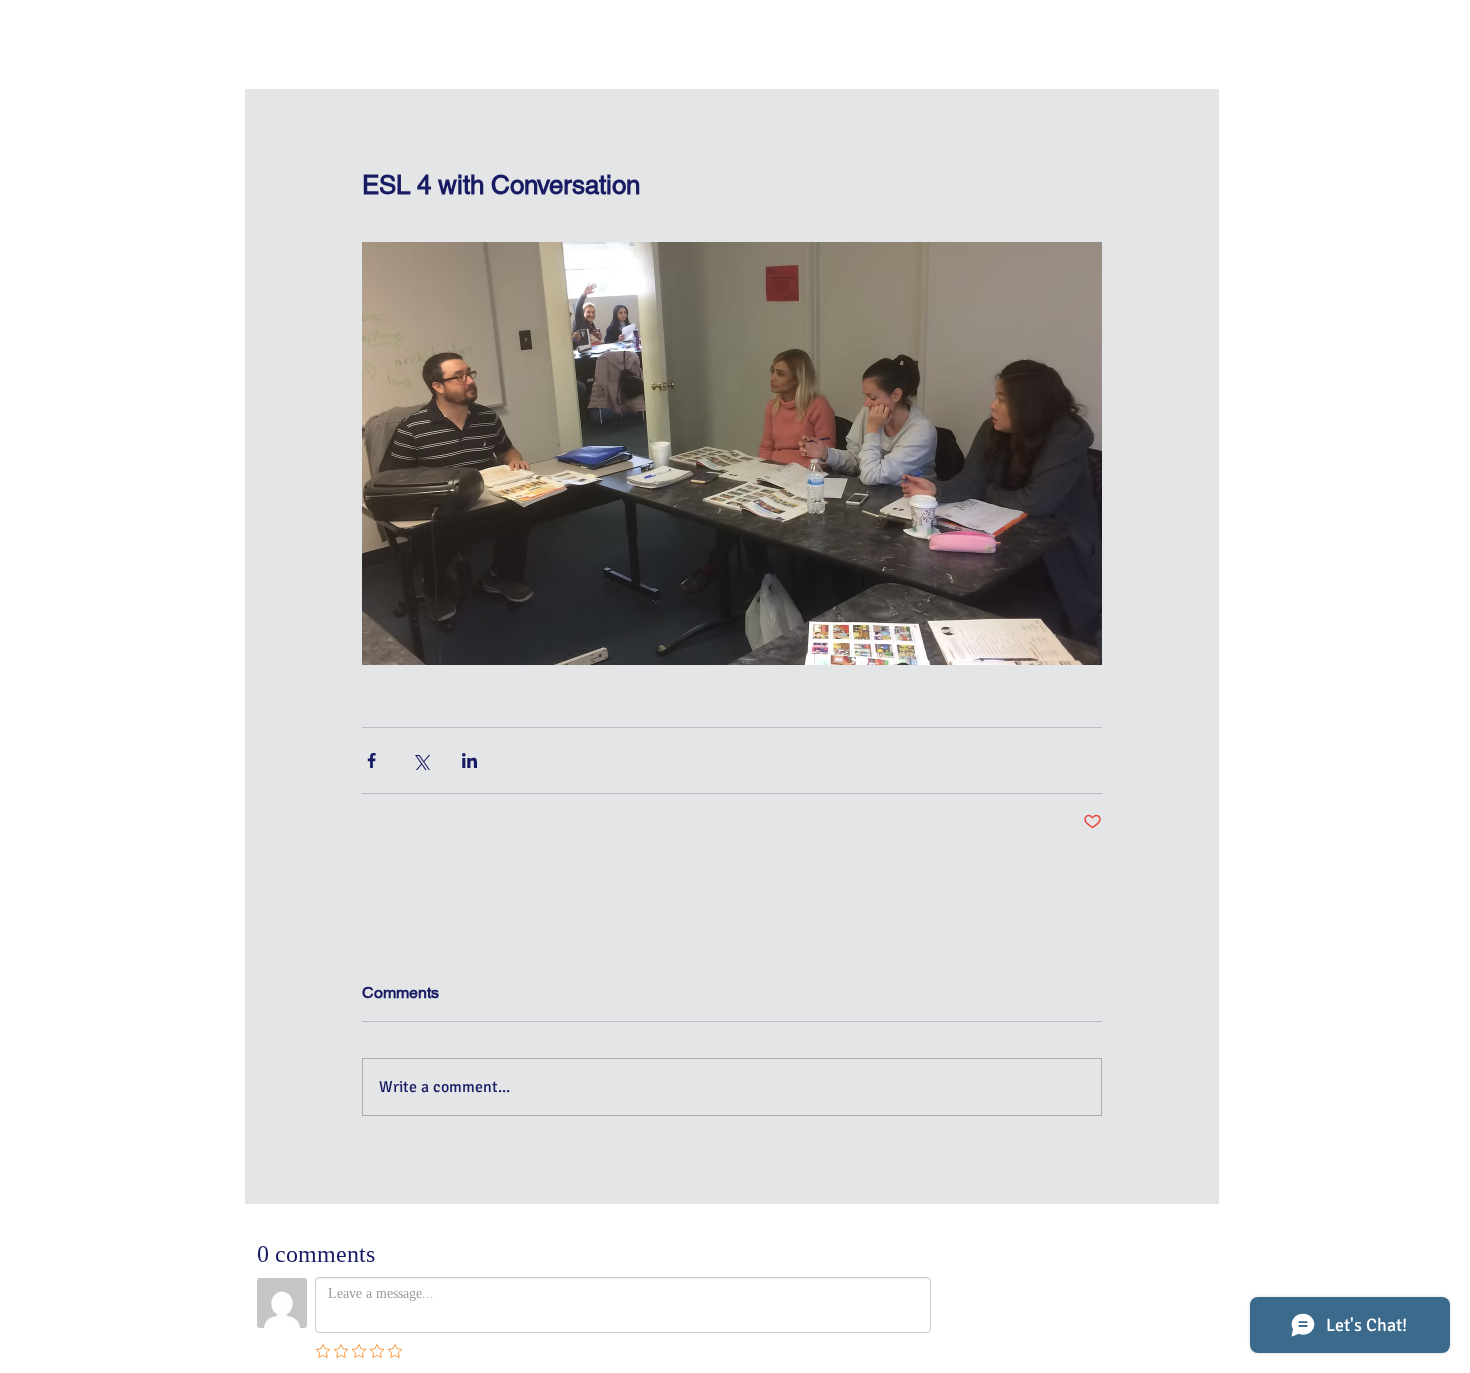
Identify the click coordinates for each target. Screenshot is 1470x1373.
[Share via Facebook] (371, 760)
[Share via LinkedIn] (469, 760)
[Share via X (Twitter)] (420, 760)
